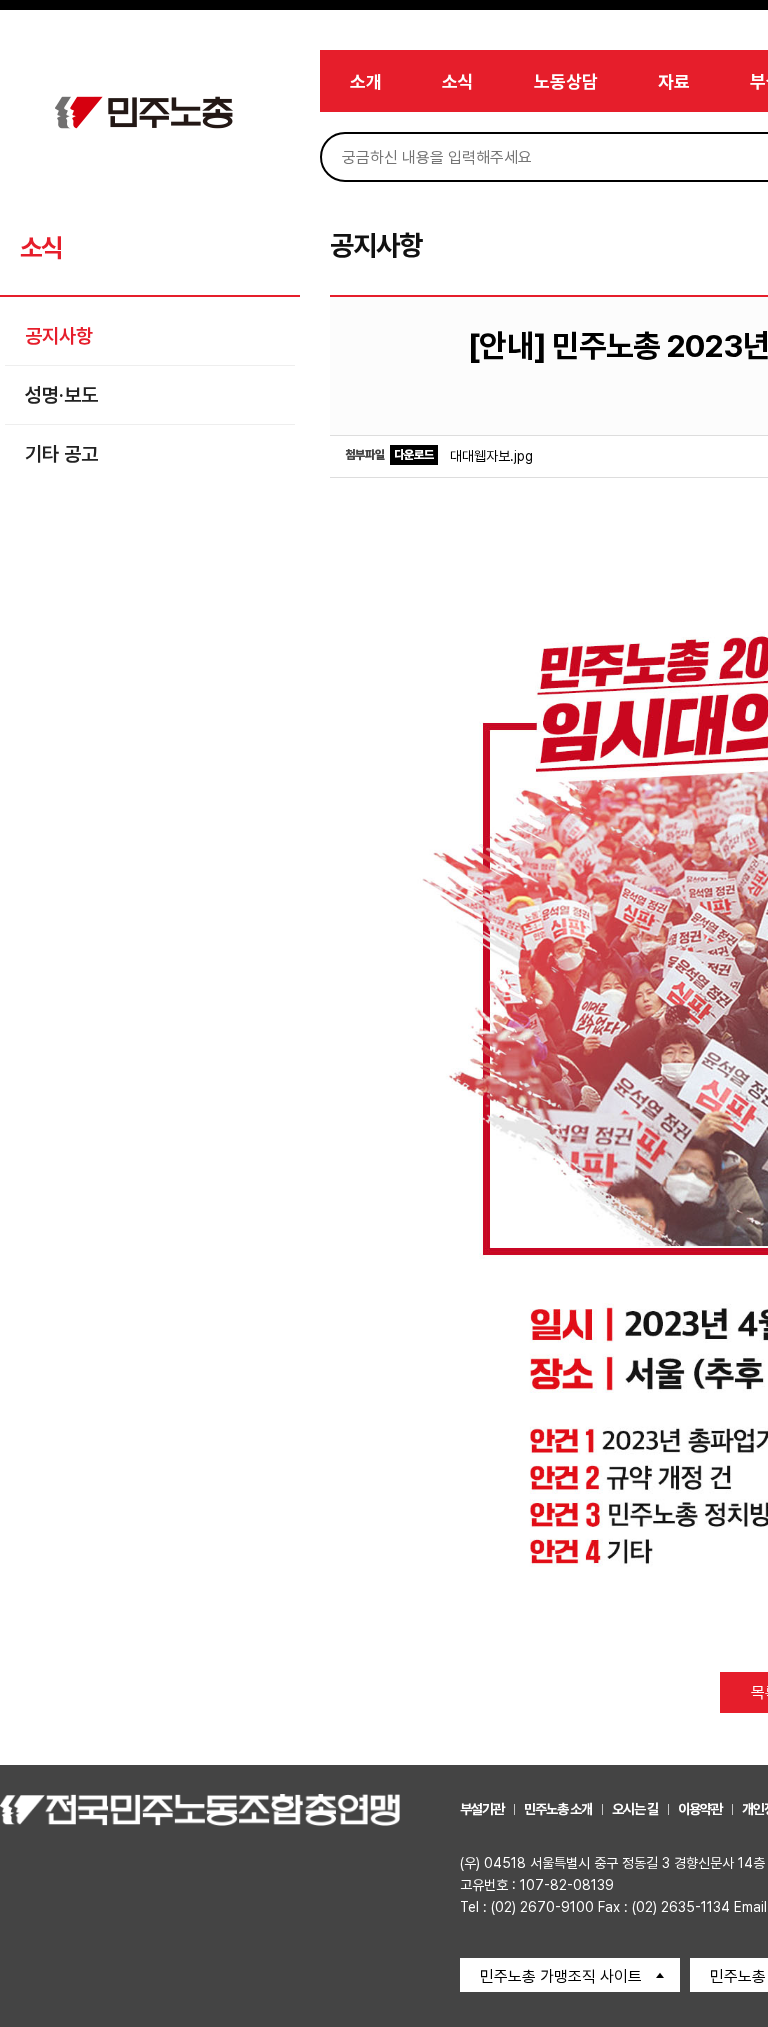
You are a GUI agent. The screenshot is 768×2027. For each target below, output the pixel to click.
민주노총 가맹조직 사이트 (561, 1976)
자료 (674, 81)
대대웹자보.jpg (491, 456)
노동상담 (566, 81)
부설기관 (482, 1809)
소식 (458, 81)
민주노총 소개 (558, 1809)
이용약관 (700, 1809)
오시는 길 (635, 1809)
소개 (366, 81)
